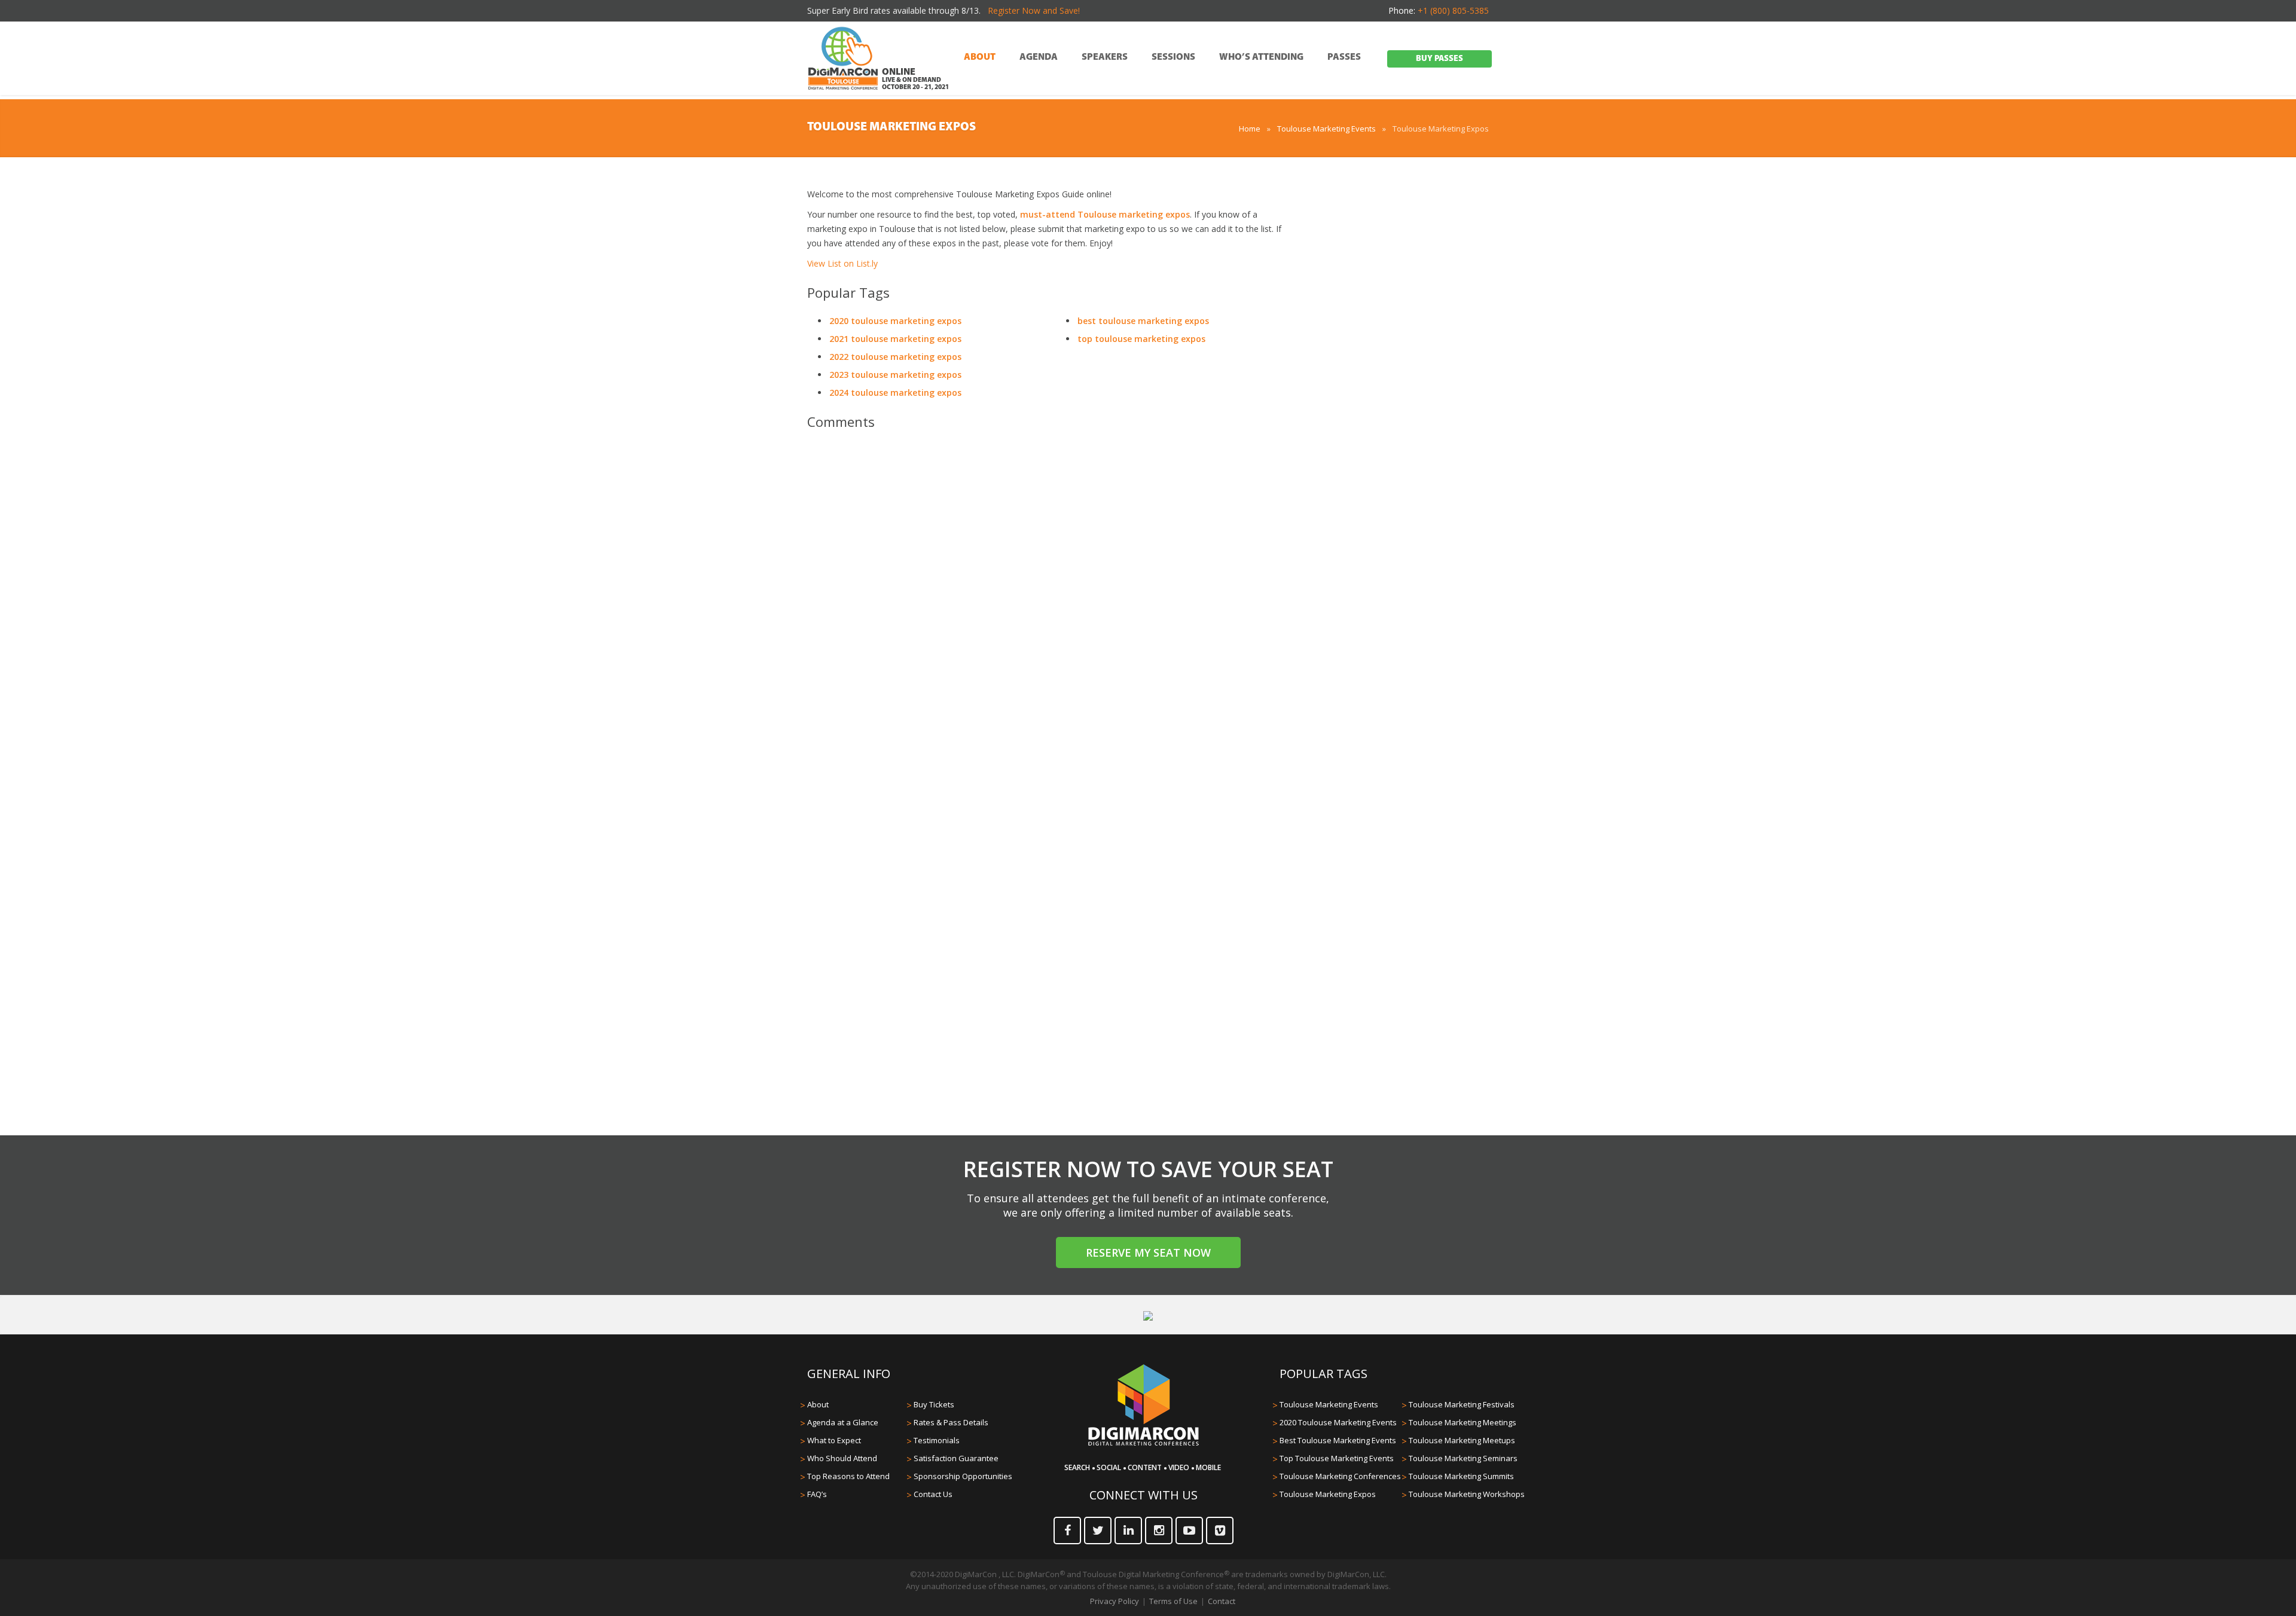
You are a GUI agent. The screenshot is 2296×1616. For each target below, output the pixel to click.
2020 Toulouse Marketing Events (1338, 1422)
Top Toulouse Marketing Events (1337, 1458)
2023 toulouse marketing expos (895, 375)
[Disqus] (1046, 607)
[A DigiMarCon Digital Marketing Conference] (1144, 1444)
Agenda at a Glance (843, 1422)
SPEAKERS (1105, 57)
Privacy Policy (1115, 1601)
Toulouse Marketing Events (1326, 129)
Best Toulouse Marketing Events (1338, 1440)
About (818, 1404)
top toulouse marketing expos (1141, 339)
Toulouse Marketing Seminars (1463, 1458)
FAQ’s (817, 1494)
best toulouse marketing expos (1143, 321)
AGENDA (1039, 57)
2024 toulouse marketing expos (895, 392)
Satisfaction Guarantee (956, 1458)
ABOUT (980, 57)
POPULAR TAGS (1323, 1374)
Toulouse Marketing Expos (1328, 1494)
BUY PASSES (1439, 59)
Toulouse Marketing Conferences (1340, 1476)
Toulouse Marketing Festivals (1462, 1404)
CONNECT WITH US (1144, 1495)
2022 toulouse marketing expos (895, 357)
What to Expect (834, 1440)
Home (1250, 129)
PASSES (1344, 57)
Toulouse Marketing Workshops (1467, 1494)
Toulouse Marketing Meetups (1462, 1440)
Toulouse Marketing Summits (1461, 1476)
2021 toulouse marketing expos (895, 339)
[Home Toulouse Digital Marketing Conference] (843, 59)
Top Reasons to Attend (848, 1476)
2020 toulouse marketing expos (895, 321)
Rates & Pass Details (951, 1422)
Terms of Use (1173, 1601)
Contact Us (933, 1494)
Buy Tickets (934, 1404)
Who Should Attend (842, 1458)
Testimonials (937, 1440)
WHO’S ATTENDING (1261, 57)
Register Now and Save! (1034, 10)
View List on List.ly (842, 263)
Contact (1222, 1601)
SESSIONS (1173, 57)
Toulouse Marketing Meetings (1463, 1422)
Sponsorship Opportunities (963, 1476)
